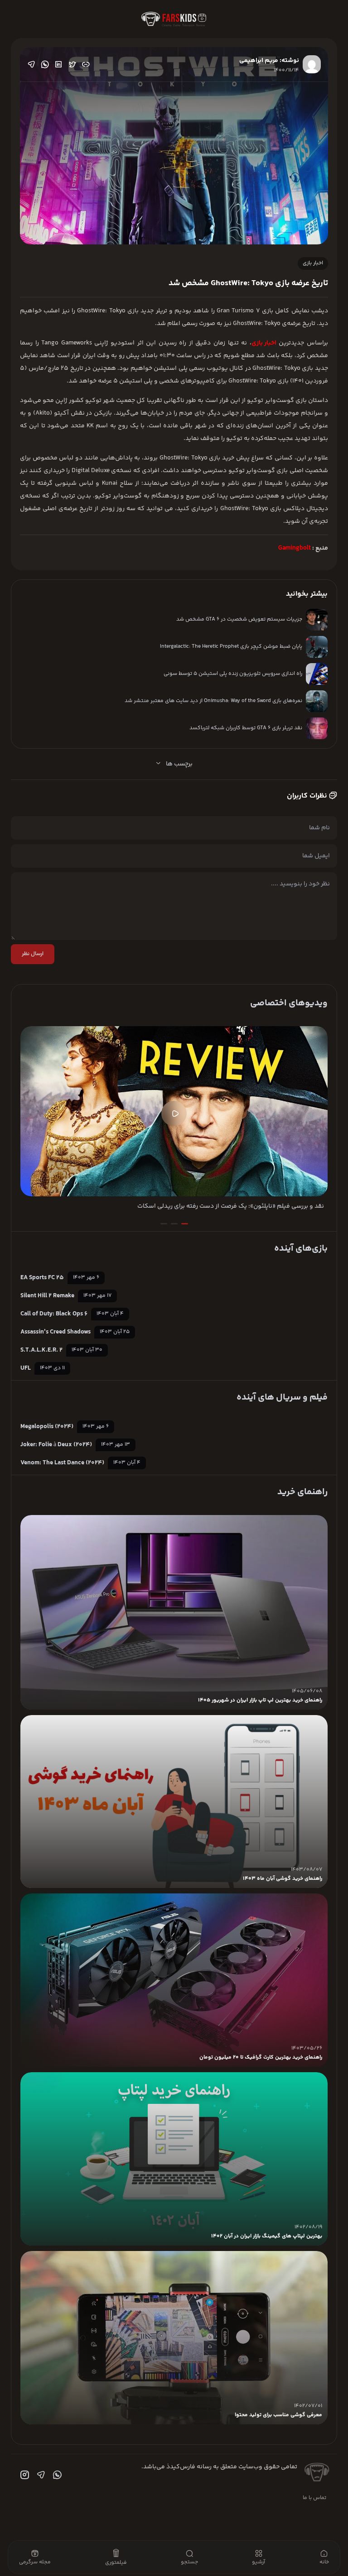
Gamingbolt (295, 548)
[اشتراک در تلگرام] (31, 64)
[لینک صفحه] (86, 64)
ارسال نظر (33, 954)
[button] (185, 1224)
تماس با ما (314, 2498)
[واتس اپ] (56, 2475)
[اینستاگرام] (24, 2475)
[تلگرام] (40, 2475)
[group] (174, 1119)
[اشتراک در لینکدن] (58, 64)
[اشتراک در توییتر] (72, 64)
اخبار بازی (313, 263)
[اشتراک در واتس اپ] (45, 64)
